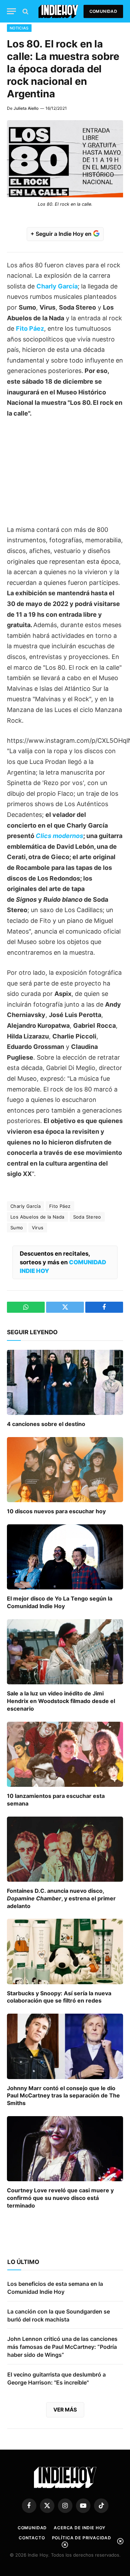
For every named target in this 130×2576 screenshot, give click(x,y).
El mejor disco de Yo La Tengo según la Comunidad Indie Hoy (60, 1602)
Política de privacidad (82, 2538)
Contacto (32, 2538)
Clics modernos (59, 836)
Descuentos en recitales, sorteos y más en (63, 1262)
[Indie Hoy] (58, 11)
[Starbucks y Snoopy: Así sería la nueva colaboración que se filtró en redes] (65, 1951)
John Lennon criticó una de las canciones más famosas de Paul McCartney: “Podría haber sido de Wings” (62, 2347)
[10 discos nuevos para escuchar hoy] (65, 1470)
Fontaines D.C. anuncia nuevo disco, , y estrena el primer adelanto (61, 1898)
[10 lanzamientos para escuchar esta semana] (65, 1754)
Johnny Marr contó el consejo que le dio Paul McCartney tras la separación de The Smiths (63, 2096)
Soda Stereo (87, 1217)
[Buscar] (25, 11)
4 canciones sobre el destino (46, 1424)
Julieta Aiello (26, 108)
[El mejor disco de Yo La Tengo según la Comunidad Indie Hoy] (65, 1557)
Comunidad (103, 11)
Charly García (57, 286)
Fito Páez (30, 328)
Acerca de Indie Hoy (80, 2528)
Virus (38, 1228)
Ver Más (65, 2410)
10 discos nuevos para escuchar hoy (56, 1511)
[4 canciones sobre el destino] (65, 1382)
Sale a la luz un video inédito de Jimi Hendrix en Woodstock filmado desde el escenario (61, 1701)
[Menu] (11, 11)
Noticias (19, 28)
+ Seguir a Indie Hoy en (62, 234)
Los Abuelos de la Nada (37, 1217)
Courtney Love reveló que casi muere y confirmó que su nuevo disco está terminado (60, 2198)
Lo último (23, 2262)
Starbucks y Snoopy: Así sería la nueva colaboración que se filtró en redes (59, 1997)
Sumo (17, 1228)
